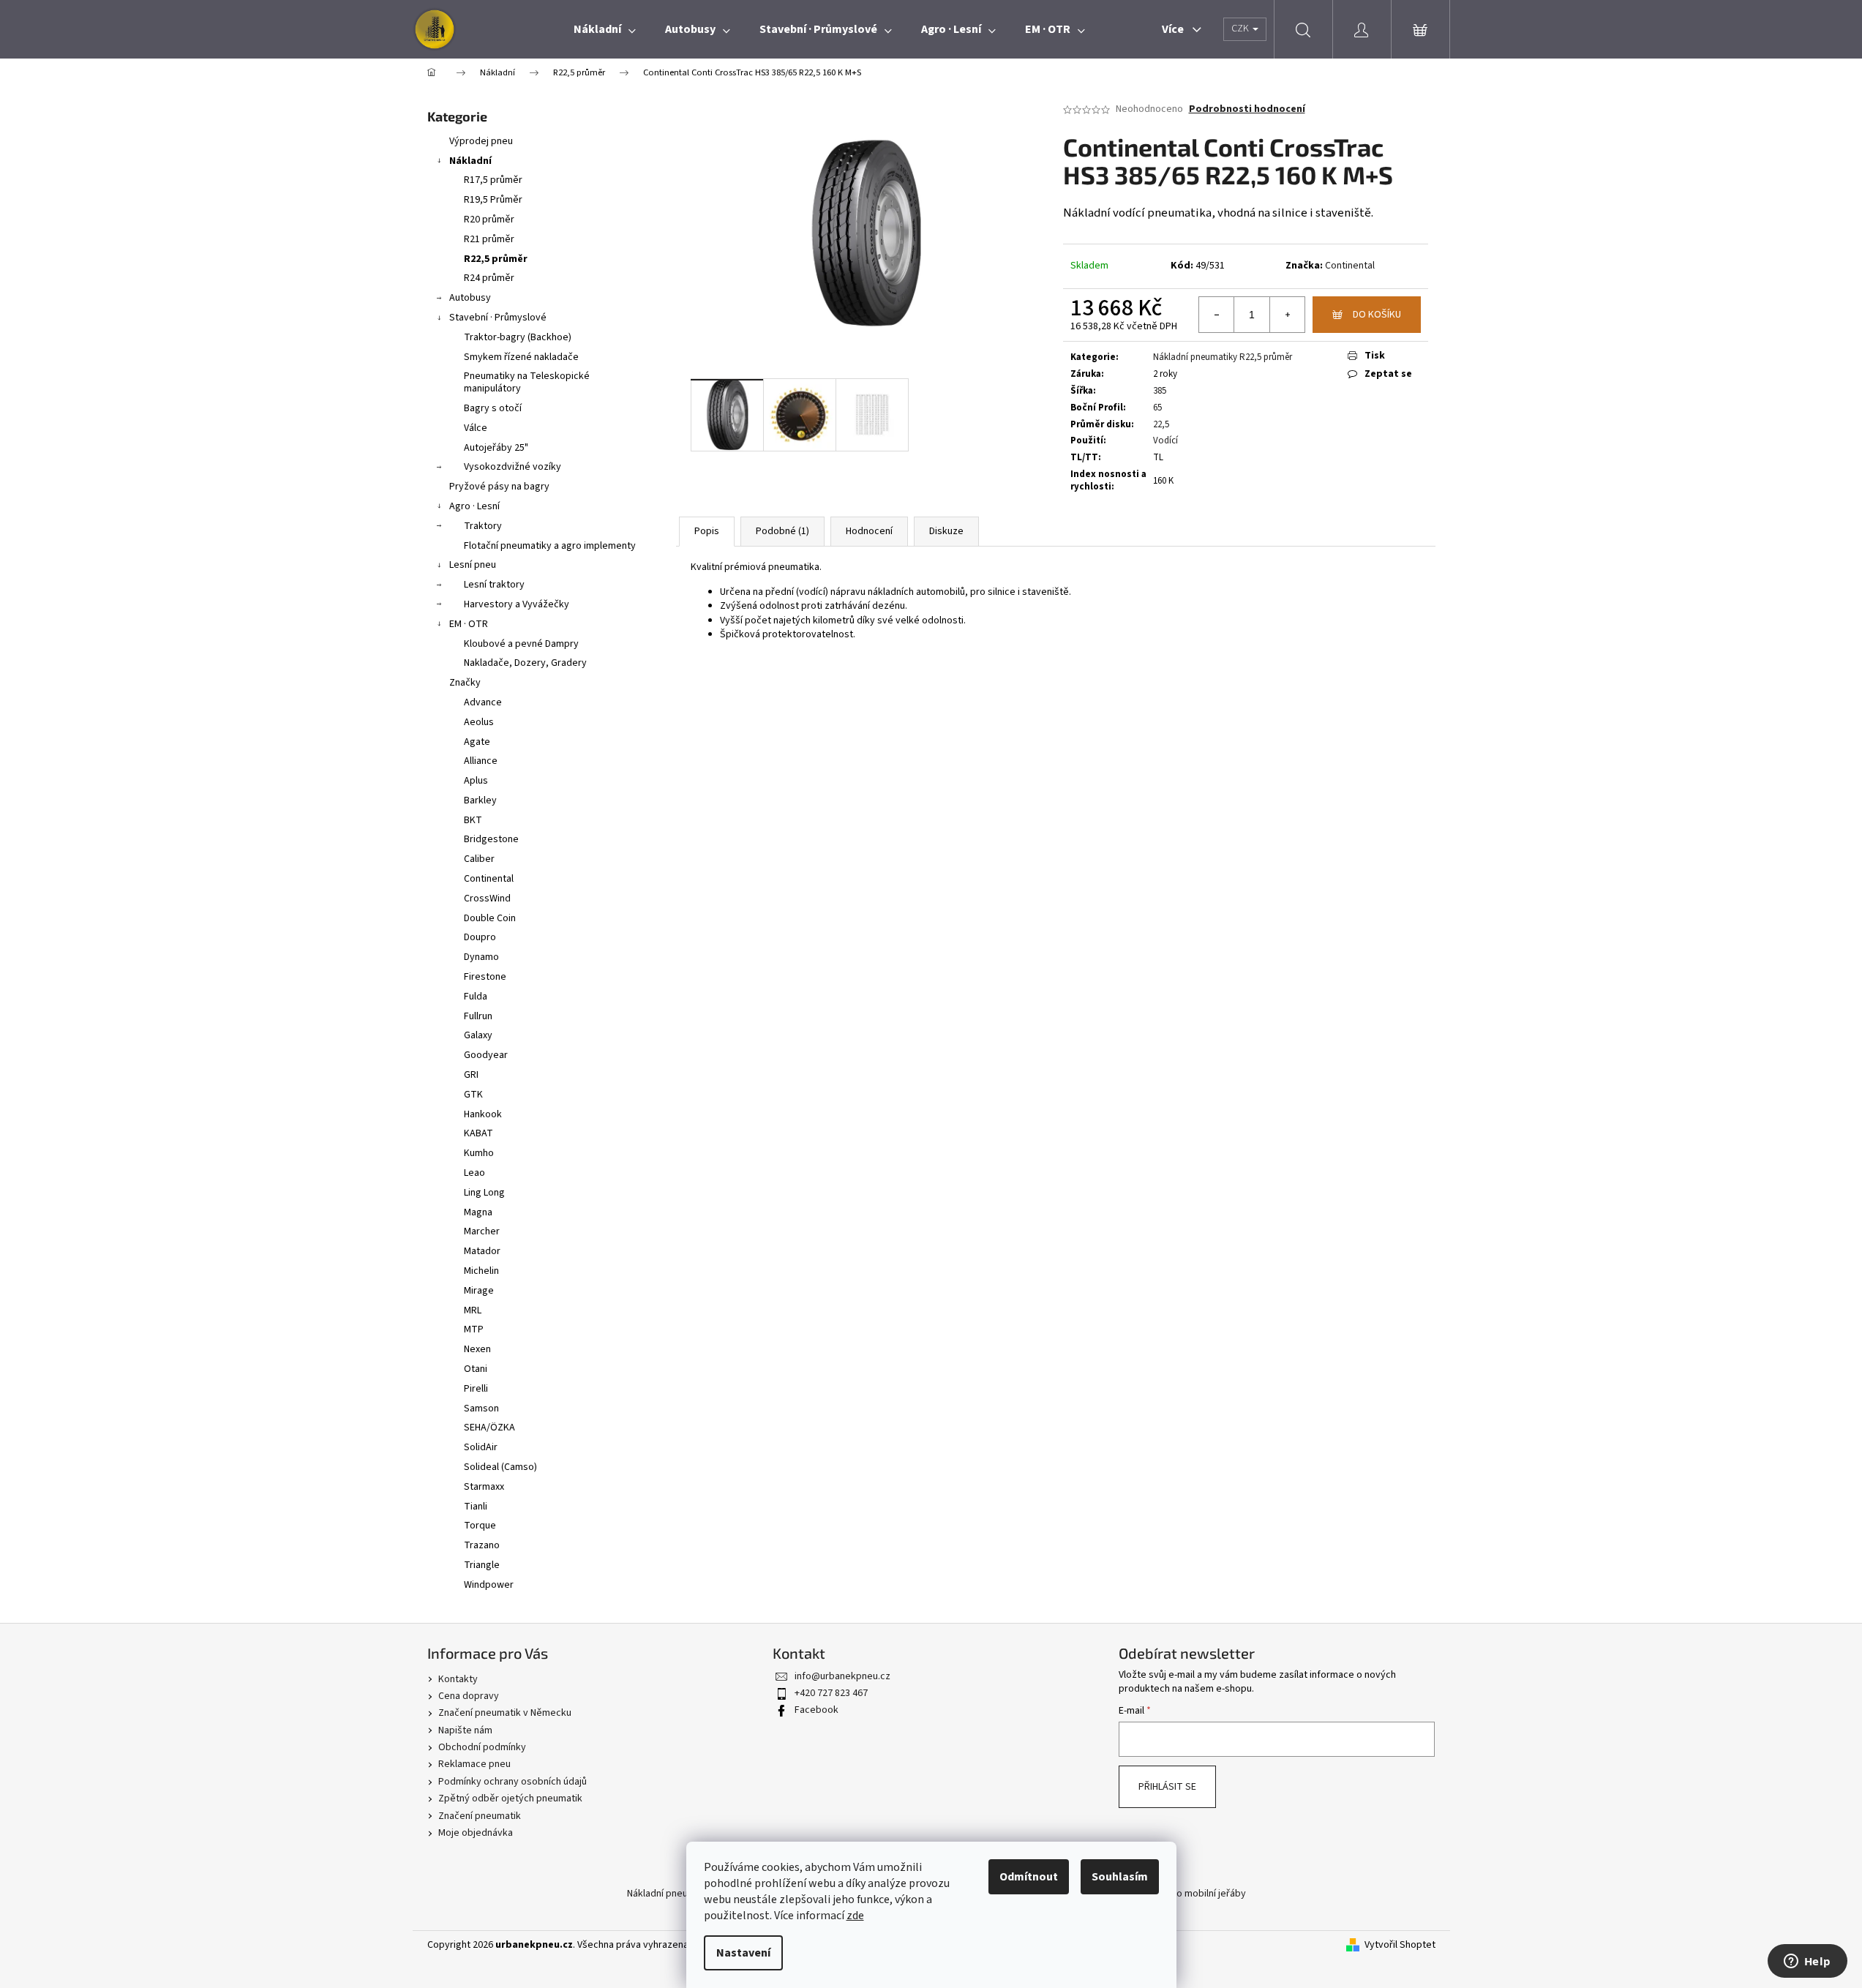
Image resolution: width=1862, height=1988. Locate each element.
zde (855, 1916)
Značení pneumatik (480, 1816)
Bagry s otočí (493, 408)
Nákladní (470, 161)
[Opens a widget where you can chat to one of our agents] (1807, 1962)
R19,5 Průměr (493, 200)
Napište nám (465, 1730)
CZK (1241, 29)
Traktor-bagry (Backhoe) (518, 337)
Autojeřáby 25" (496, 448)
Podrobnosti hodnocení (1247, 109)
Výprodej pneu (481, 141)
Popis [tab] (707, 531)
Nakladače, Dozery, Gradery (525, 663)
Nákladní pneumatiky (672, 1894)
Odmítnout (1029, 1877)
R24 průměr (489, 278)
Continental (1350, 266)
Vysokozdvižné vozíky (513, 467)
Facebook (816, 1710)
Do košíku (1377, 315)
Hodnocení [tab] (869, 531)
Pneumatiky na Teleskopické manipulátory (527, 382)
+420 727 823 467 (831, 1693)
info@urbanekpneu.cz (842, 1676)
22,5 (1161, 424)
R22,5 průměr (496, 259)
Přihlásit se (1167, 1787)
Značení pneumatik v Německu (505, 1713)
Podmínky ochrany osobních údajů (513, 1782)
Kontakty (458, 1679)
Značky (465, 683)
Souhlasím (1120, 1877)
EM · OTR (469, 624)
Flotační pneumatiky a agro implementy (550, 546)
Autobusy (470, 298)
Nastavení (743, 1953)
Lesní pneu (473, 565)
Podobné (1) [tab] (782, 531)
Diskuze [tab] (946, 531)
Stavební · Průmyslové (498, 318)
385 (1160, 391)
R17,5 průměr (493, 180)
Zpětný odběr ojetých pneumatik (510, 1798)
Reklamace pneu (474, 1764)
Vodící (1165, 440)
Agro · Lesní (474, 506)
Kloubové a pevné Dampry (521, 644)
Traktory (483, 526)
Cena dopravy (469, 1696)
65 (1157, 408)
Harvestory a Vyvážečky (517, 604)
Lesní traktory (494, 585)
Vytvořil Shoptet (1400, 1945)
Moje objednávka (476, 1833)
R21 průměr (489, 239)
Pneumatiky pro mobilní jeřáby (1180, 1894)
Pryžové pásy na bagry (499, 487)
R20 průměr (489, 220)
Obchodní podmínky (482, 1747)
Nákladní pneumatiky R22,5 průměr (1223, 357)
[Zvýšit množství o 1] (1287, 315)
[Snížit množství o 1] (1217, 315)
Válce (476, 428)
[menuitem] (605, 29)
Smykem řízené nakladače (521, 357)
